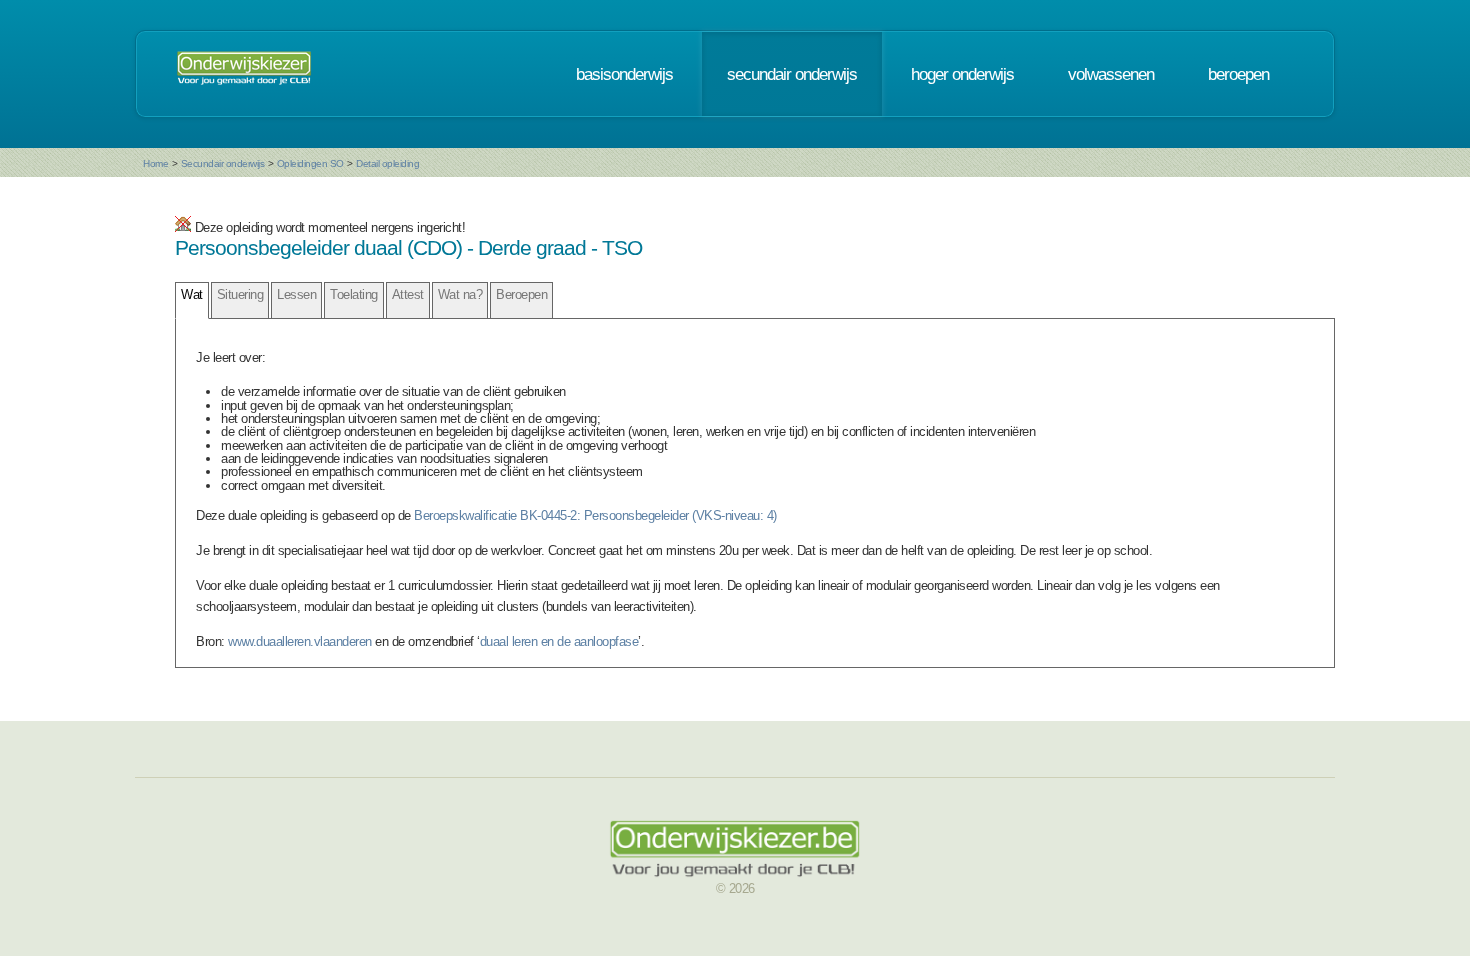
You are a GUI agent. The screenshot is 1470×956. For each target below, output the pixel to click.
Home (155, 163)
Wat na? (460, 294)
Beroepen (521, 294)
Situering (240, 294)
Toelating (354, 294)
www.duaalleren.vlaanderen (300, 641)
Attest (408, 294)
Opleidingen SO (310, 163)
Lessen (296, 294)
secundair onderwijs (792, 74)
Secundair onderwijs (223, 163)
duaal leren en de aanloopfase (559, 641)
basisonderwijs (624, 74)
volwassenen (1111, 74)
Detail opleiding (387, 163)
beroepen (1238, 74)
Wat (192, 294)
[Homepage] (244, 74)
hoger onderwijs (962, 74)
